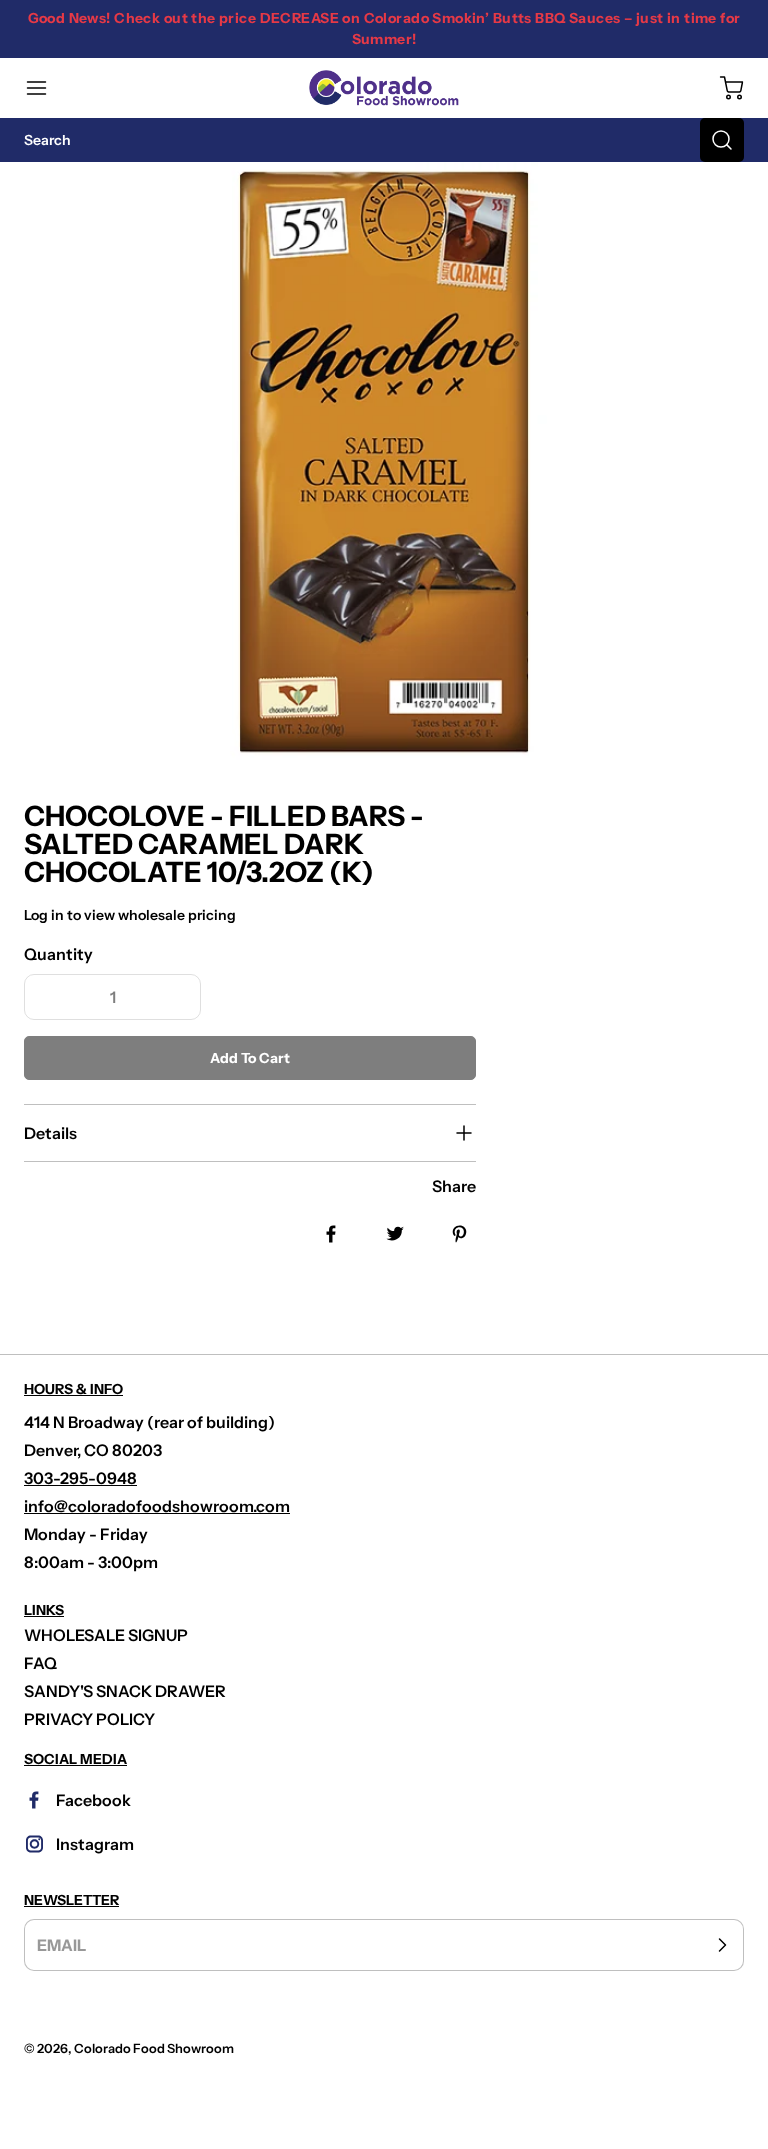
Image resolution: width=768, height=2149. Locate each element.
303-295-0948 (80, 1478)
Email (61, 1945)
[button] (46, 88)
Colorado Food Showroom (154, 2048)
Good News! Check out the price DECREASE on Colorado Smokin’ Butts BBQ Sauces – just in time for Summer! (384, 28)
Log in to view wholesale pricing (130, 915)
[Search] (722, 140)
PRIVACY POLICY (89, 1719)
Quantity (58, 954)
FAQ (40, 1663)
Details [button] (50, 1133)
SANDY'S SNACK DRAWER (125, 1691)
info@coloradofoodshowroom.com (157, 1506)
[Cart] (722, 88)
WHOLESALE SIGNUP (106, 1635)
